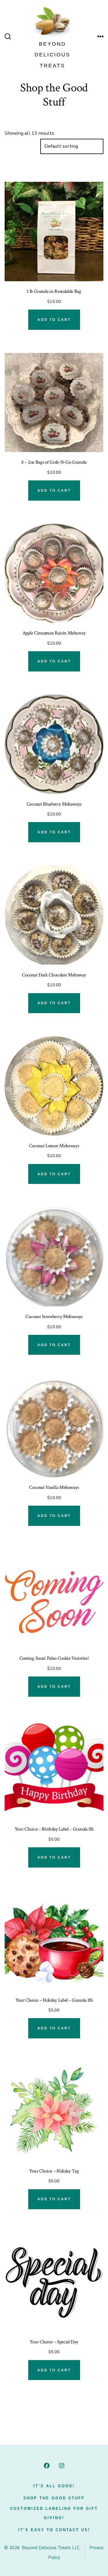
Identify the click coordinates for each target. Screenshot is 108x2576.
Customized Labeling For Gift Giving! (54, 2513)
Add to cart (54, 320)
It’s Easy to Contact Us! (54, 2530)
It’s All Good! (54, 2486)
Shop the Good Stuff (54, 2498)
